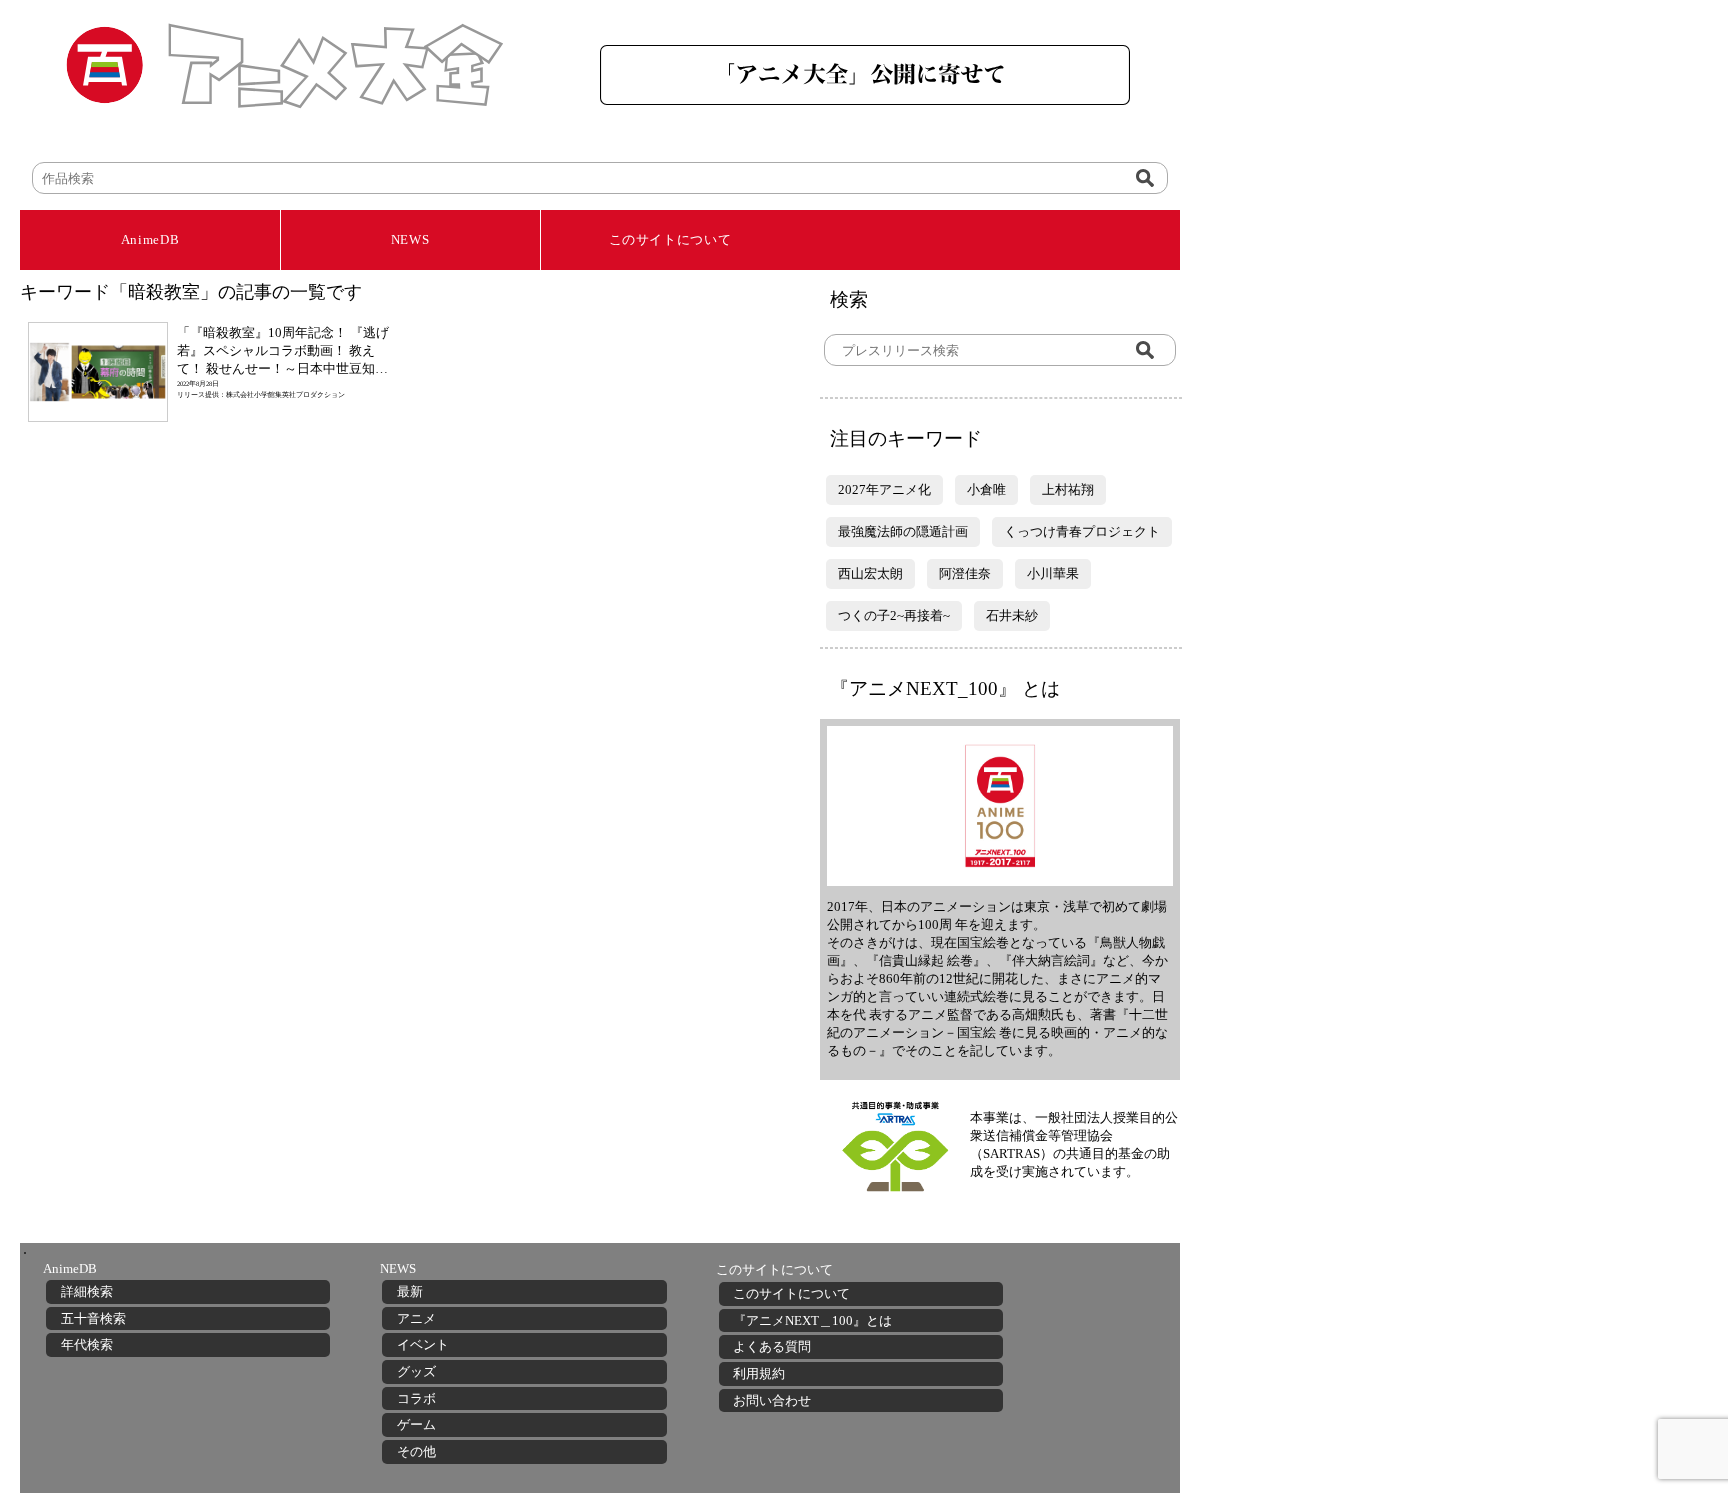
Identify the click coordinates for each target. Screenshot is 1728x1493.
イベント (423, 1344)
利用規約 (759, 1373)
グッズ (416, 1371)
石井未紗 (1012, 615)
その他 (416, 1451)
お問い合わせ (772, 1400)
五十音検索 (93, 1318)
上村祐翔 (1068, 489)
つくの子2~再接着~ (894, 615)
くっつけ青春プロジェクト (1082, 531)
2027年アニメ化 (884, 489)
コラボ (416, 1398)
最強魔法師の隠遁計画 (903, 531)
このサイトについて (670, 239)
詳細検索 (87, 1291)
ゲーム (416, 1424)
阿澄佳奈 (965, 573)
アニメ (416, 1318)
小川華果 (1053, 573)
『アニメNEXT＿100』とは (812, 1320)
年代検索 (87, 1344)
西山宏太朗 (870, 573)
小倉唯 (986, 489)
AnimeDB (150, 239)
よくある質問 (772, 1346)
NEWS (410, 239)
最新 (410, 1291)
